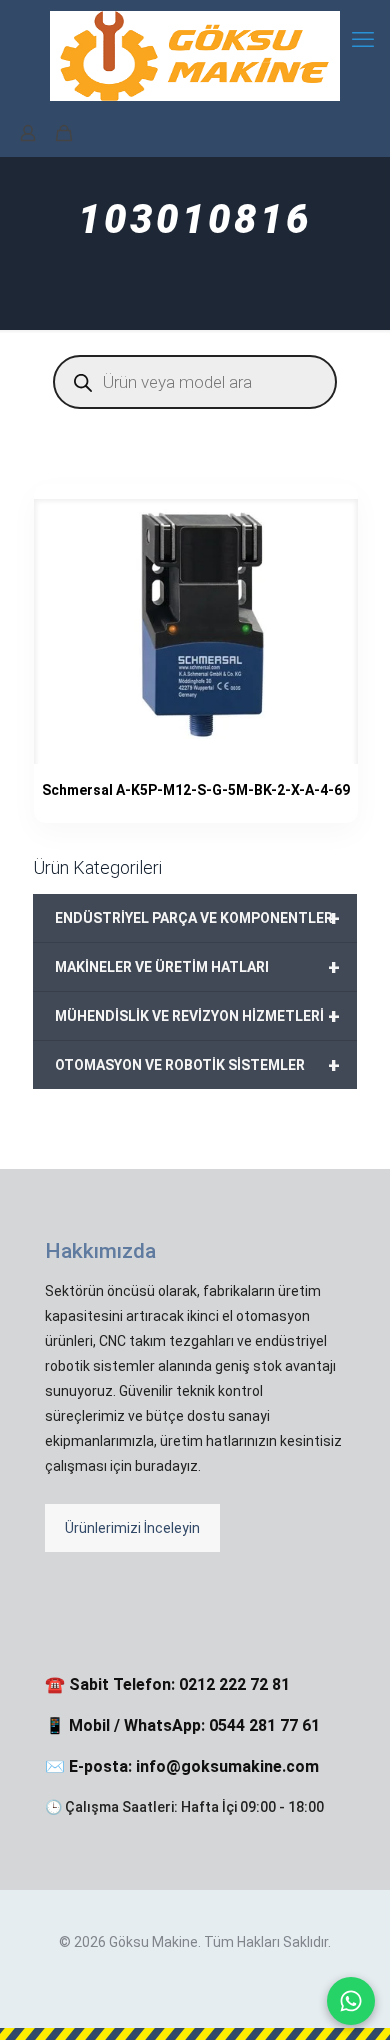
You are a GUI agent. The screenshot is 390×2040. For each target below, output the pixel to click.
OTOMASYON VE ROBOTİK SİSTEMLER (197, 1065)
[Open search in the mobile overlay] (195, 382)
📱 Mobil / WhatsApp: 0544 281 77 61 (182, 1725)
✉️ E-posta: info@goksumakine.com (182, 1766)
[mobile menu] (363, 40)
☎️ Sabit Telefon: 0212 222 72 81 (167, 1684)
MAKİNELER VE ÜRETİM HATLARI (197, 967)
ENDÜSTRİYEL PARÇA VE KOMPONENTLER (197, 918)
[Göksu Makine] (195, 55)
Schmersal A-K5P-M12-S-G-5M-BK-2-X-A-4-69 (196, 790)
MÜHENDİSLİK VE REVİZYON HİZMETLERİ (197, 1016)
